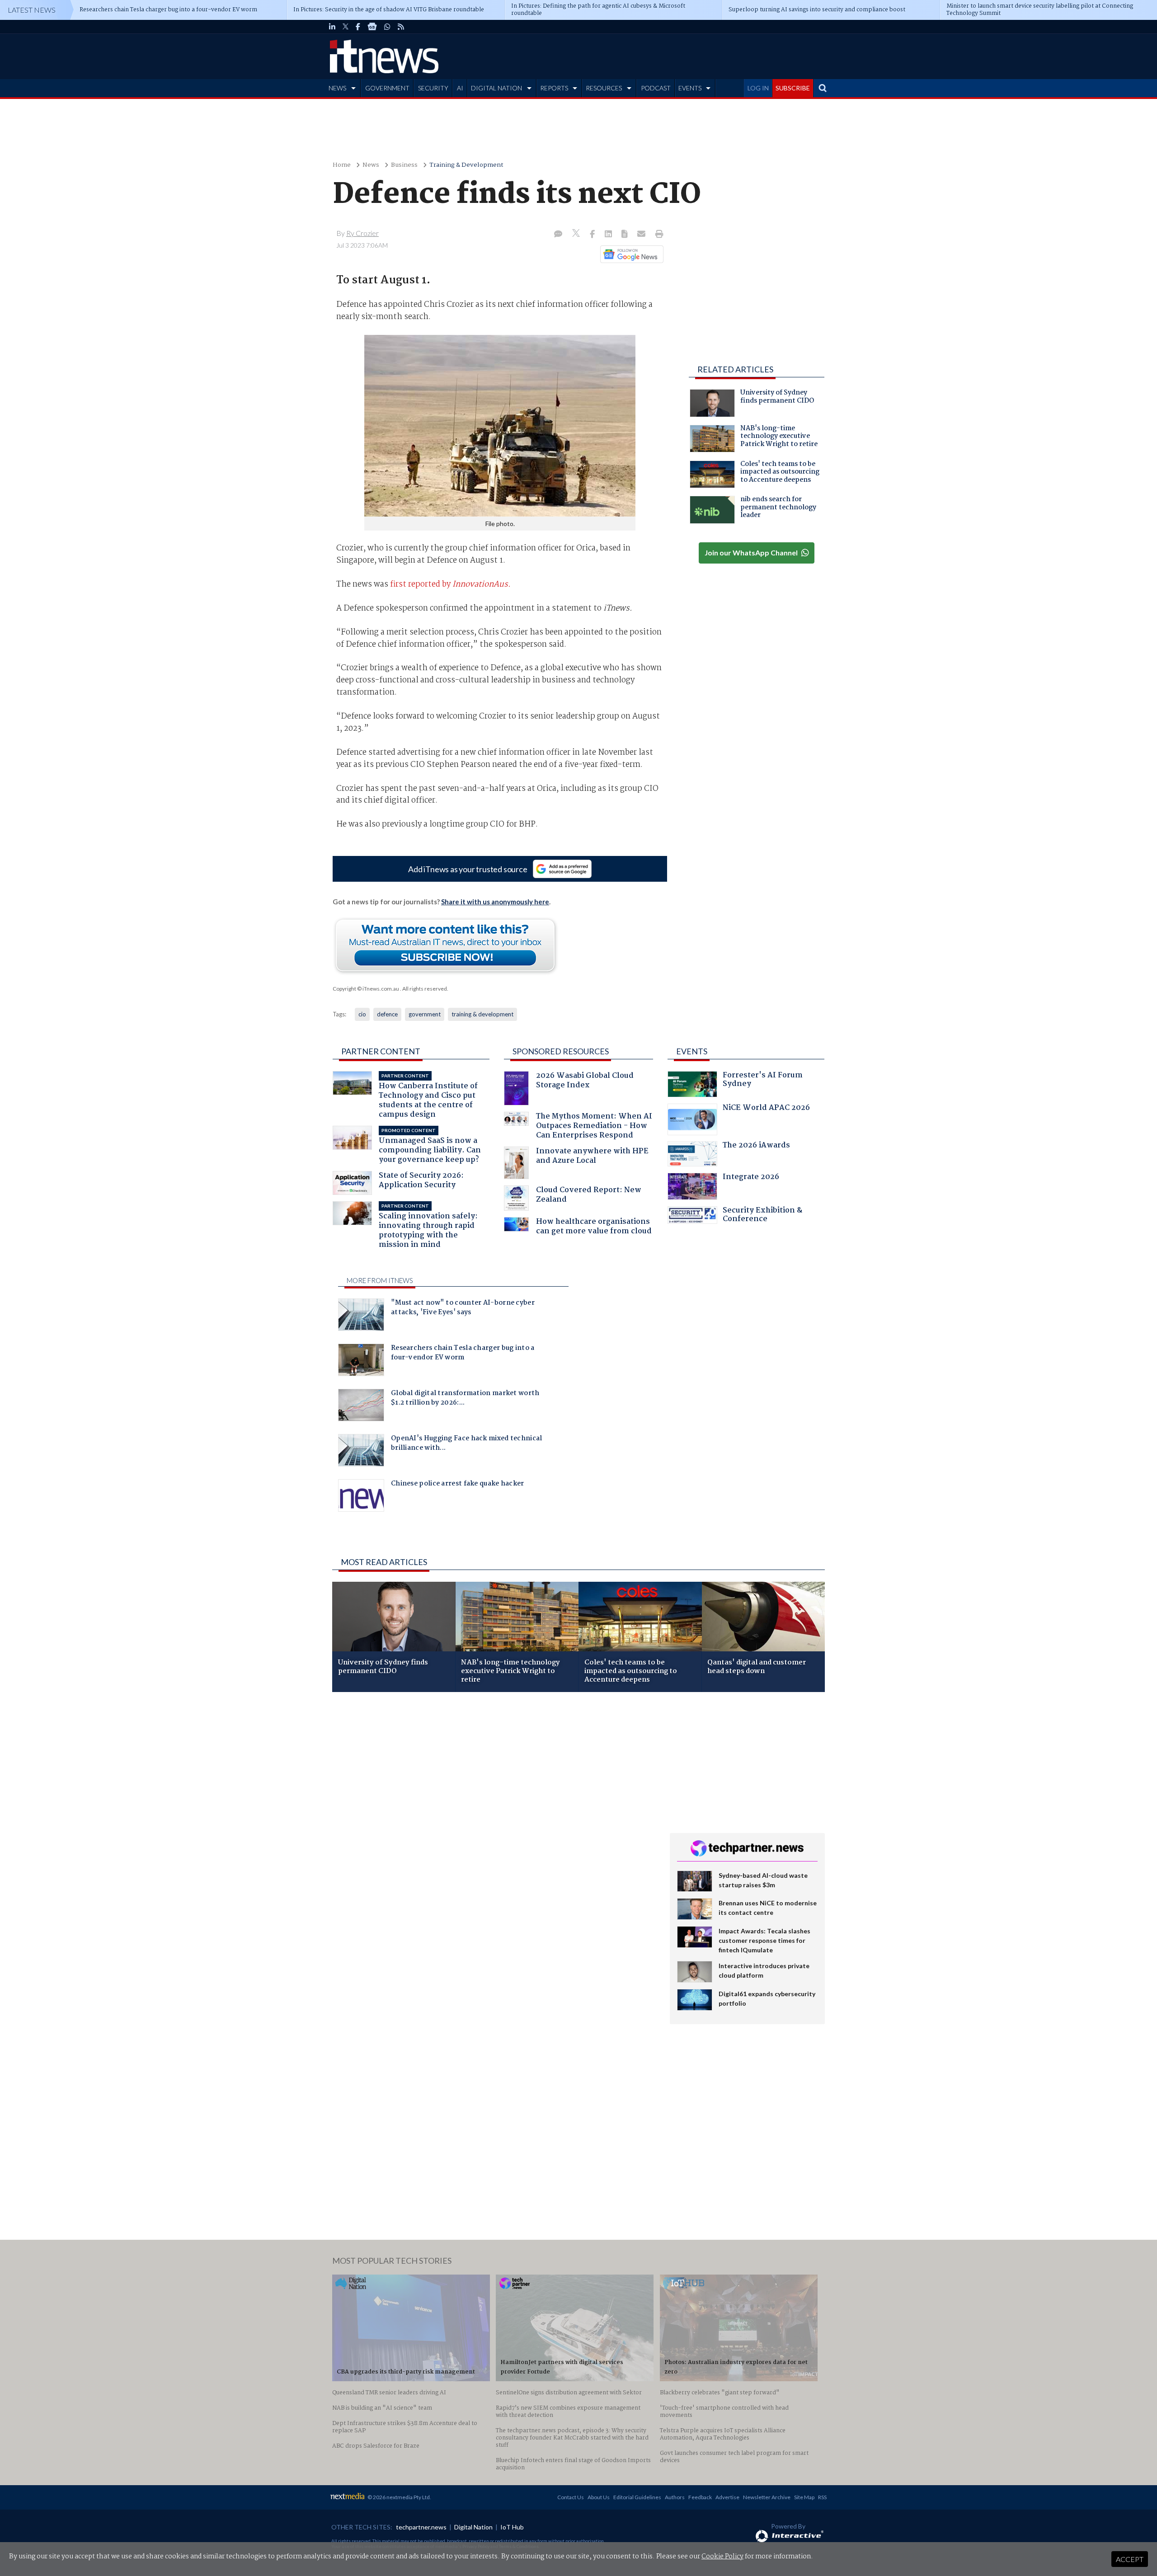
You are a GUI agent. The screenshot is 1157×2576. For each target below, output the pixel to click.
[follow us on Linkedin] (332, 27)
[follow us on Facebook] (358, 27)
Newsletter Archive (767, 2497)
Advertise (727, 2497)
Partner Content (381, 1051)
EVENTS (690, 88)
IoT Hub (512, 2527)
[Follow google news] (630, 254)
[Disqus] (494, 1819)
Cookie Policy (722, 2557)
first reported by (450, 584)
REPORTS (554, 88)
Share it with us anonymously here (495, 902)
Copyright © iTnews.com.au (366, 989)
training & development (482, 1014)
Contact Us (571, 2497)
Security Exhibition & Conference (762, 1216)
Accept (1130, 2559)
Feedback (700, 2497)
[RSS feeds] (401, 27)
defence (387, 1014)
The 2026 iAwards (756, 1146)
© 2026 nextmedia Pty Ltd (399, 2497)
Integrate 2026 (751, 1178)
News (371, 165)
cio (362, 1014)
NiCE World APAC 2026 (766, 1109)
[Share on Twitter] (577, 234)
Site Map (804, 2497)
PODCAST (656, 88)
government (425, 1014)
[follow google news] (372, 27)
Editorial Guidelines (637, 2497)
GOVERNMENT (387, 88)
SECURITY (433, 88)
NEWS (337, 88)
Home (342, 165)
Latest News (32, 10)
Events (692, 1051)
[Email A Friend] (642, 235)
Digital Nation (473, 2527)
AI (460, 88)
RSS (822, 2497)
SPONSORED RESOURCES (561, 1051)
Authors (675, 2497)
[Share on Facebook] (593, 235)
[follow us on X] (346, 27)
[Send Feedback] (625, 235)
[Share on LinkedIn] (609, 235)
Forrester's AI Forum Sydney (763, 1081)
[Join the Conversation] (558, 235)
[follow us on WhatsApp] (387, 27)
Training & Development (466, 165)
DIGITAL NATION (496, 88)
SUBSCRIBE (793, 88)
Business (404, 165)
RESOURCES (604, 88)
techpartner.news (421, 2527)
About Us (599, 2497)
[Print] (657, 235)
